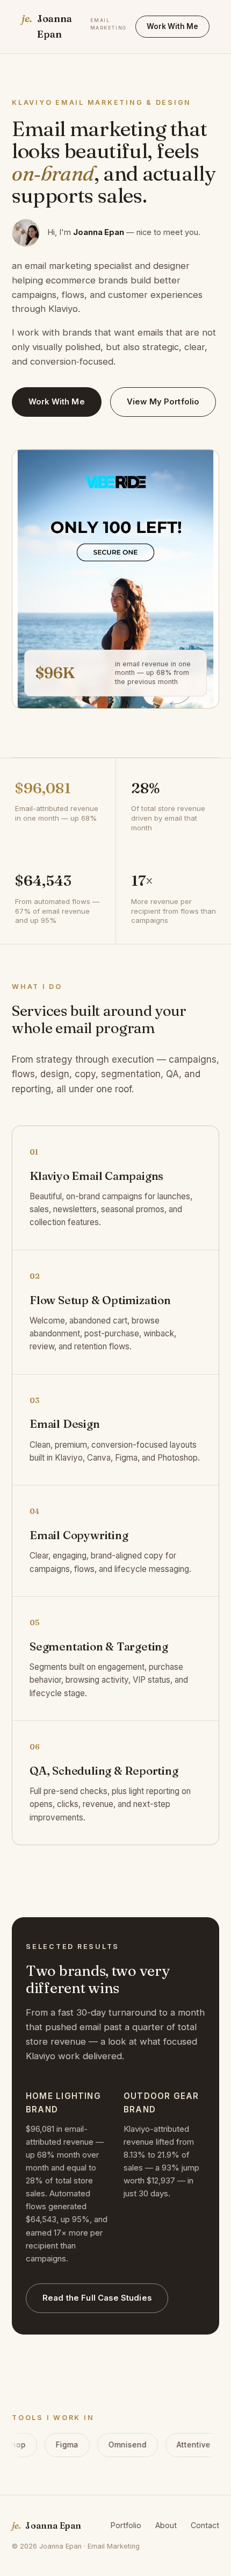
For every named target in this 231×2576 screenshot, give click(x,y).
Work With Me (172, 26)
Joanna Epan (74, 26)
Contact (205, 2525)
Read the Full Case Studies (97, 2298)
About (166, 2525)
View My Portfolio (163, 402)
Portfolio (126, 2525)
